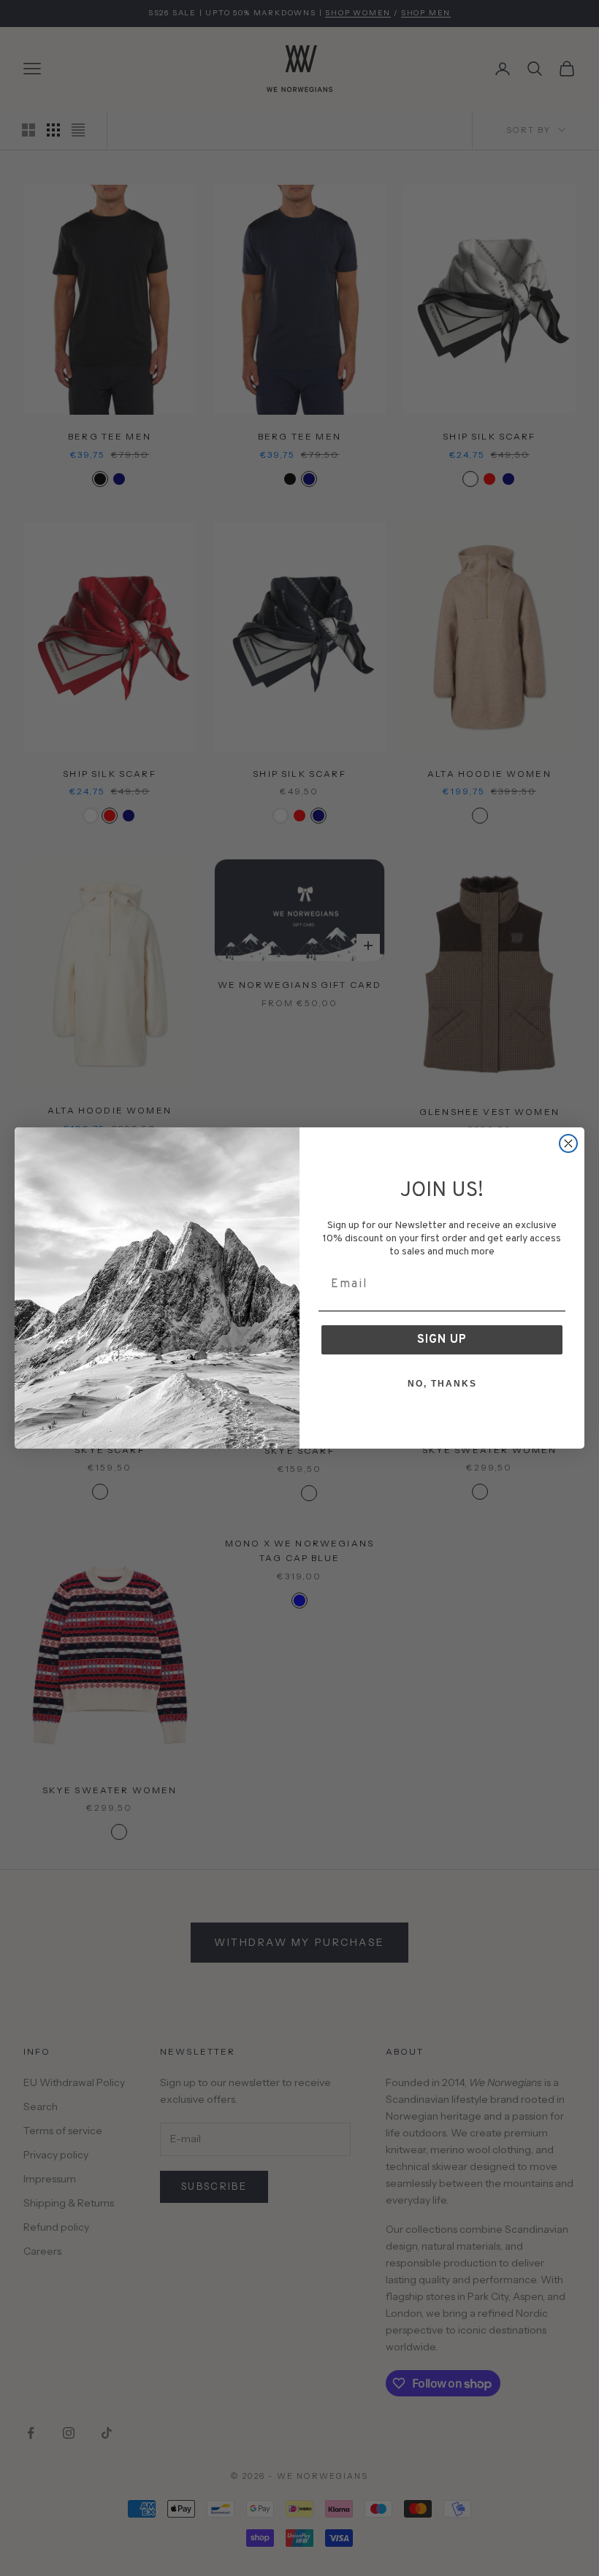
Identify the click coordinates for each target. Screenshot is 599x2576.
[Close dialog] (568, 1143)
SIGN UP (442, 1340)
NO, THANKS (442, 1384)
